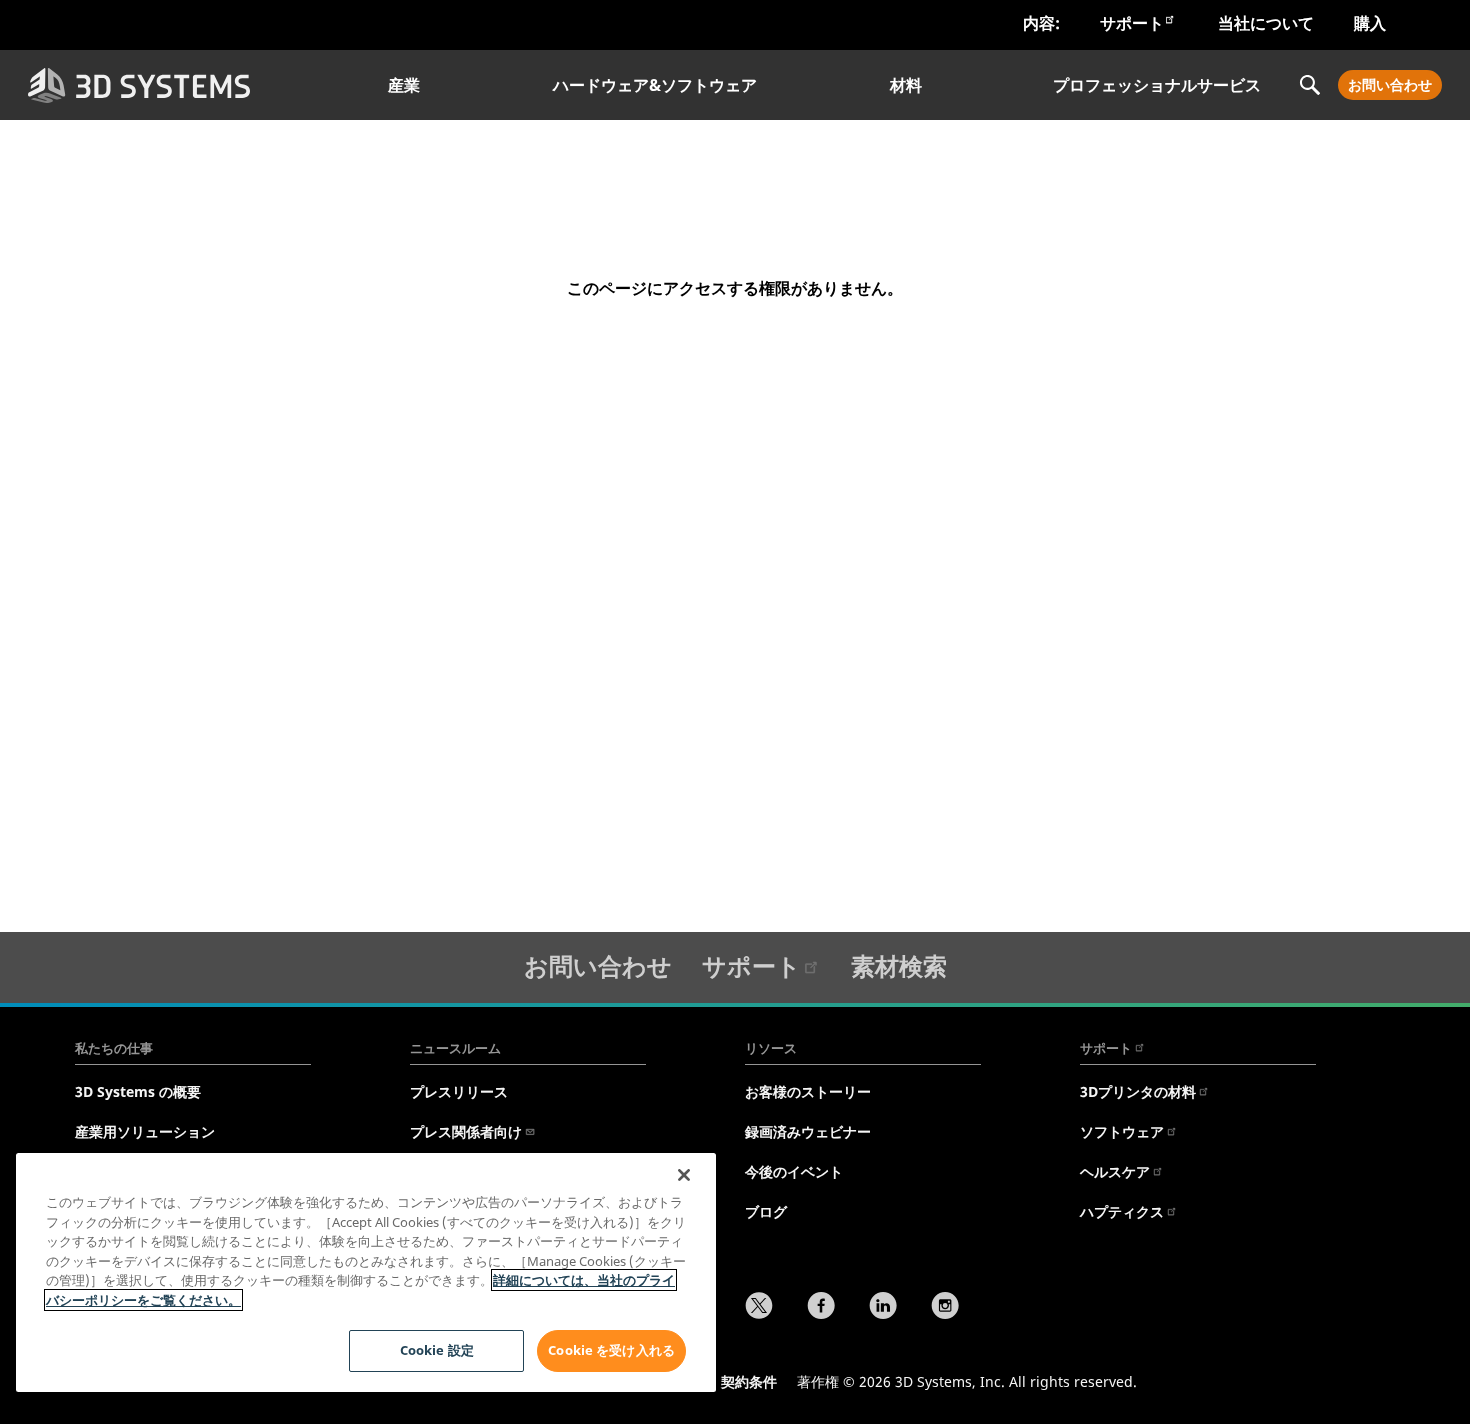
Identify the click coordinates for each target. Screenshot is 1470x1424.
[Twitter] (759, 1308)
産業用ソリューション (145, 1131)
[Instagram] (945, 1308)
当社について (1266, 23)
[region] (366, 1272)
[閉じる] (684, 1175)
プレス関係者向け (466, 1131)
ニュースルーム (455, 1048)
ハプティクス (1122, 1211)
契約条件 (749, 1381)
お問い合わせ (1390, 84)
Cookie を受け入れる (611, 1350)
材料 (906, 85)
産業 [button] (404, 85)
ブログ (766, 1211)
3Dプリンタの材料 (1138, 1091)
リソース (771, 1048)
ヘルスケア (1115, 1171)
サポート (1132, 23)
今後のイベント (794, 1171)
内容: (1041, 23)
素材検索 (899, 965)
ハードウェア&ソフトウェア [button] (655, 85)
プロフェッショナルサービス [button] (1157, 85)
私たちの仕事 (114, 1048)
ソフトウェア (1122, 1131)
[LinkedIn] (883, 1308)
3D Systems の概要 (138, 1091)
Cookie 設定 (437, 1350)
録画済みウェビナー (808, 1131)
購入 (1370, 23)
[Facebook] (821, 1308)
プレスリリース (459, 1091)
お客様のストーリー (808, 1091)
